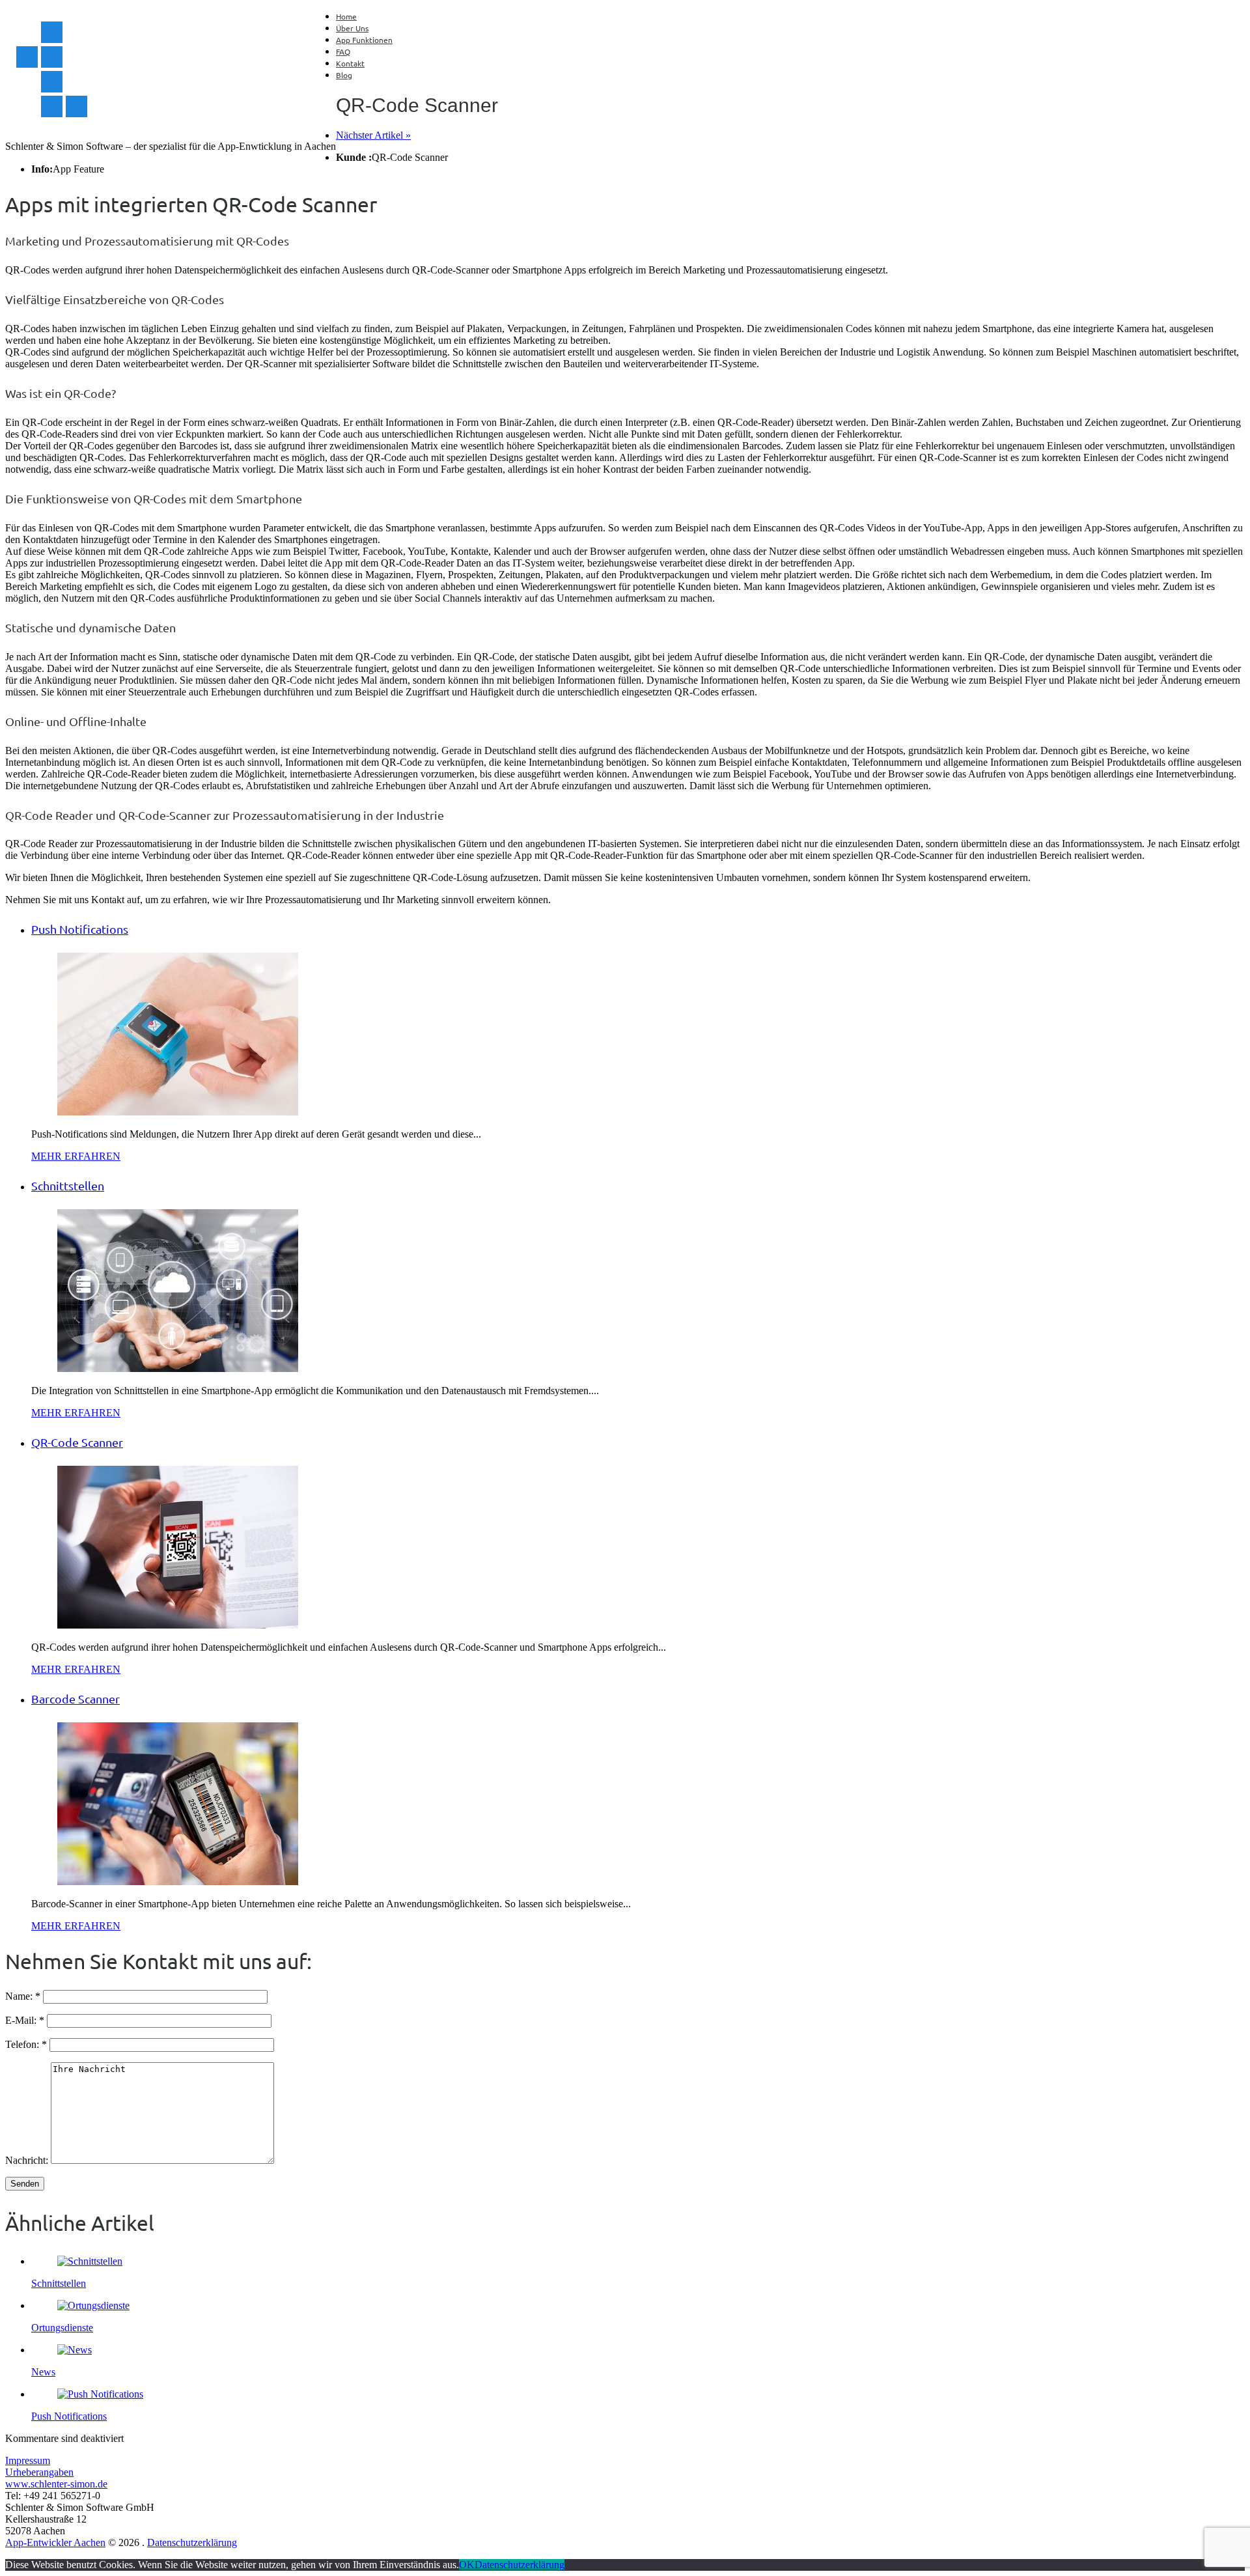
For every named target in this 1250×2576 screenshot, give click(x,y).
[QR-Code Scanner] (178, 1625)
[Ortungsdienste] (93, 2305)
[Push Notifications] (178, 1112)
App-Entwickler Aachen (55, 2542)
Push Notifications (69, 2416)
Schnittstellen (59, 2283)
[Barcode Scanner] (178, 1882)
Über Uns (352, 28)
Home (346, 16)
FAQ (343, 51)
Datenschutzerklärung (192, 2542)
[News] (75, 2350)
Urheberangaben (39, 2472)
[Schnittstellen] (178, 1368)
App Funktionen (364, 40)
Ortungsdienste (62, 2328)
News (43, 2372)
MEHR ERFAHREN (76, 1156)
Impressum (28, 2460)
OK (467, 2565)
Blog (344, 75)
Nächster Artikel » (373, 135)
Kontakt (350, 63)
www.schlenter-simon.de (56, 2484)
